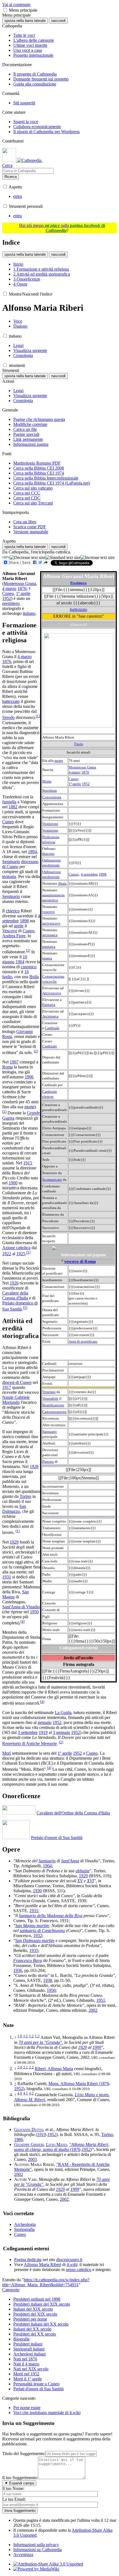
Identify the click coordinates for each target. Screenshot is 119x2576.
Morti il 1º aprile (28, 2379)
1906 (29, 1077)
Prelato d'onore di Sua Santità (57, 1838)
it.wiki (72, 2265)
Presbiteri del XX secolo (35, 2334)
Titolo (79, 744)
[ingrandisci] (98, 558)
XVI (90, 1881)
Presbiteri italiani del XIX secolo (42, 2304)
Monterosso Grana (82, 767)
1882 (13, 807)
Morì (7, 1753)
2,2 (31, 2067)
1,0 (20, 2036)
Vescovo (10, 931)
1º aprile (75, 784)
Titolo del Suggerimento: (24, 2454)
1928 (34, 1466)
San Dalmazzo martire (35, 1941)
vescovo (49, 912)
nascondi (58, 21)
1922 (7, 1254)
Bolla (34, 977)
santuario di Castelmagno (42, 1931)
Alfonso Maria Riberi (42, 2265)
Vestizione (50, 824)
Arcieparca (50, 1016)
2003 (32, 2159)
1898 (103, 874)
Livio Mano (56, 2144)
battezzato (78, 609)
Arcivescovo (52, 993)
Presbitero (78, 583)
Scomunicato (52, 1180)
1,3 (37, 2036)
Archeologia (25, 2224)
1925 (21, 1254)
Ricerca (11, 177)
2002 (93, 2010)
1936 (18, 1970)
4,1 (26, 2093)
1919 (43, 1732)
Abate (62, 883)
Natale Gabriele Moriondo (16, 1400)
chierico (13, 911)
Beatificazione (53, 1405)
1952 (86, 784)
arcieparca (50, 935)
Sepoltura (50, 790)
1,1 (26, 2036)
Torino (25, 1496)
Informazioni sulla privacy (36, 2545)
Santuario (50, 1432)
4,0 (20, 2093)
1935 (34, 1950)
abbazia (82, 1871)
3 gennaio (61, 1732)
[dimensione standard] (63, 558)
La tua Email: (14, 2499)
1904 (20, 962)
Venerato (49, 1392)
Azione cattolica (16, 1248)
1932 (38, 1936)
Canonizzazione (55, 1412)
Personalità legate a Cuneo (36, 2384)
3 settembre (28, 1732)
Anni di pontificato (83, 1341)
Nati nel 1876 (25, 2359)
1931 (7, 1577)
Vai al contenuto (16, 5)
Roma (7, 1067)
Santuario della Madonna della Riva (51, 1916)
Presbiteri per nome (30, 2319)
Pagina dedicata (28, 2260)
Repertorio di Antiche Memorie (29, 1744)
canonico (29, 967)
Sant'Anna (70, 1861)
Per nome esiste (27, 2408)
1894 (32, 852)
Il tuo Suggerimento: (20, 2478)
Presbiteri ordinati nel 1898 (37, 2299)
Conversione (52, 797)
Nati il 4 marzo (26, 2364)
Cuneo (74, 779)
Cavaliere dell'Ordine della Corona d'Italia (73, 1813)
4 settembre (89, 874)
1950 (34, 1612)
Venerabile (50, 1398)
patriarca (49, 947)
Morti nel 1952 (26, 2374)
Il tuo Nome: (13, 2488)
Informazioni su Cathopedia (37, 2550)
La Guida (63, 1712)
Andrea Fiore (14, 936)
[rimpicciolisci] (28, 558)
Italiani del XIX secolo (33, 2309)
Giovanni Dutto (29, 2130)
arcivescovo (51, 923)
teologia (9, 877)
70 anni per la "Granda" (40, 2042)
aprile (19, 926)
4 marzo (75, 772)
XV (80, 1881)
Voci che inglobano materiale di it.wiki (47, 2413)
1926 (14, 1283)
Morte (47, 781)
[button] (5, 10)
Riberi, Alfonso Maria (54, 2069)
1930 (37, 1891)
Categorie (11, 2290)
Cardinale (52, 1028)
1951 (101, 2000)
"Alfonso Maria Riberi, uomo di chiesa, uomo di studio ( (62, 2147)
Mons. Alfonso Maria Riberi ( (74, 2084)
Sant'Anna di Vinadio (21, 1607)
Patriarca (49, 1005)
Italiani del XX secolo (32, 2329)
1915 (28, 1163)
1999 (97, 2047)
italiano (29, 613)
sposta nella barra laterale (25, 21)
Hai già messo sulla (62, 228)
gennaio (45, 1722)
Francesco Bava (28, 1960)
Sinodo (8, 718)
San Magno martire (32, 1926)
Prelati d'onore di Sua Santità (38, 2389)
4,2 (31, 2093)
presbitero (11, 603)
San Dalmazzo (14, 1509)
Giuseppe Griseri (29, 2144)
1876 (85, 772)
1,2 (31, 2036)
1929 (14, 1542)
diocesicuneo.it (69, 2260)
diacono (48, 854)
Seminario (11, 862)
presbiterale (51, 865)
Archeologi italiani (29, 2354)
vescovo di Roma (80, 1261)
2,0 (20, 2067)
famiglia (9, 802)
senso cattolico (79, 2270)
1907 (14, 1062)
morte (59, 761)
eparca (47, 958)
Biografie (21, 2339)
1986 (19, 2139)
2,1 (26, 2067)
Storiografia (24, 2229)
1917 (7, 1387)
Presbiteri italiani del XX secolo (41, 2324)
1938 (48, 1980)
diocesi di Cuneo (17, 1382)
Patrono (48, 1462)
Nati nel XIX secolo (31, 2369)
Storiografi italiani (29, 2349)
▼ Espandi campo (19, 2483)
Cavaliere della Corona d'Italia (15, 1295)
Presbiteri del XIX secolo (35, 2314)
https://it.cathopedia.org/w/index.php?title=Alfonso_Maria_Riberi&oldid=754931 (46, 2282)
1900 (13, 1183)
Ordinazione (52, 860)
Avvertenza (23, 2555)
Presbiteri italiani (28, 2344)
